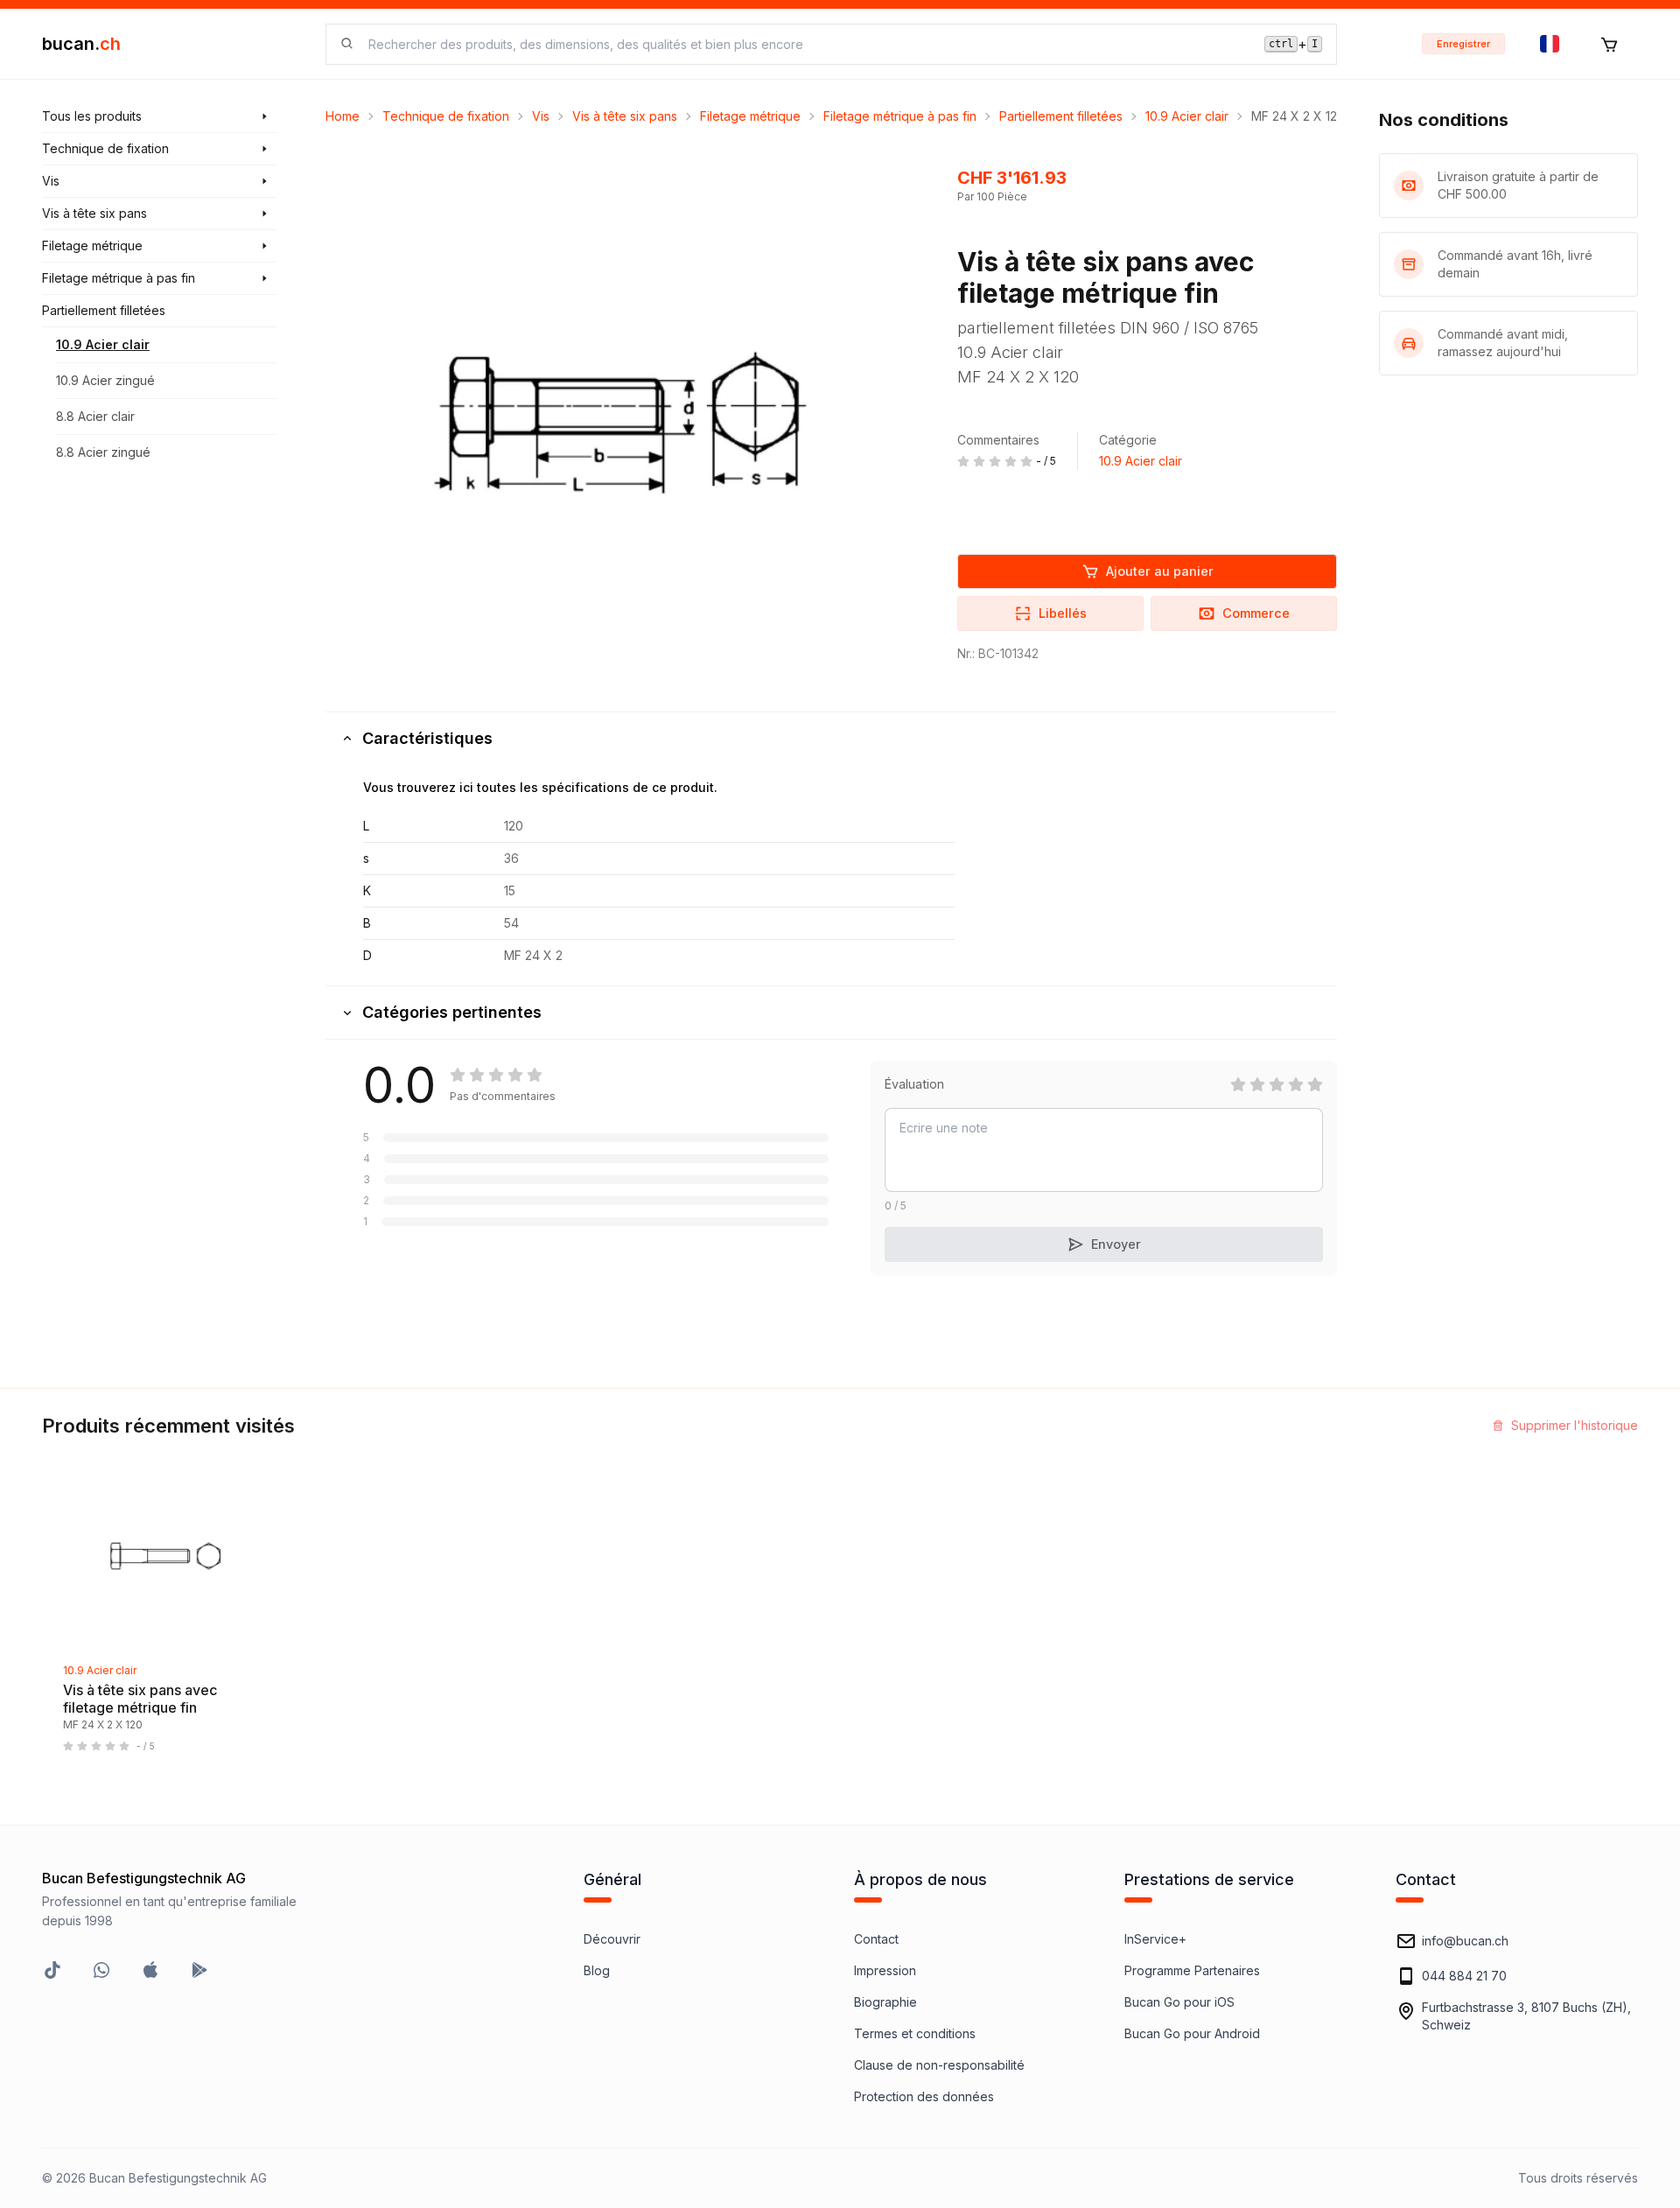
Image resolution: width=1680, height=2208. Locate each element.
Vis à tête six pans (625, 116)
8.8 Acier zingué (103, 452)
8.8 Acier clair (95, 416)
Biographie (885, 2002)
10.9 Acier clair (103, 344)
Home (343, 116)
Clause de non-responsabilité (939, 2065)
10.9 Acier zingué (105, 380)
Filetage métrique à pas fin (900, 116)
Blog (597, 1970)
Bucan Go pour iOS (1179, 2002)
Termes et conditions (915, 2033)
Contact (876, 1939)
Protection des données (924, 2096)
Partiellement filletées (1061, 116)
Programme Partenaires (1192, 1970)
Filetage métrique (750, 116)
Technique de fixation (446, 116)
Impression (885, 1970)
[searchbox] (806, 44)
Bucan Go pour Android (1192, 2033)
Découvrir (612, 1939)
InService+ (1155, 1939)
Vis (541, 116)
